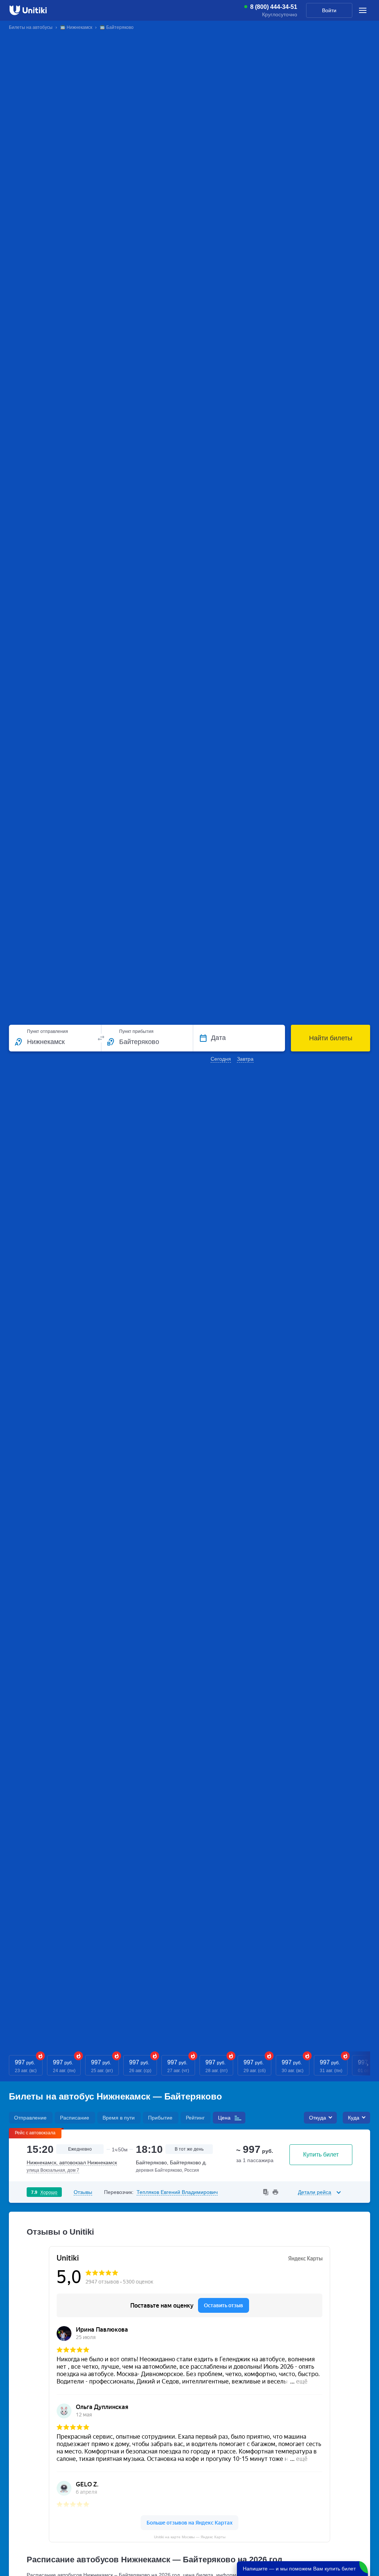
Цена (224, 2118)
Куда (354, 2118)
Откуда (318, 2118)
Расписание (75, 2118)
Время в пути (119, 2118)
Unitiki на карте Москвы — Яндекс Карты (190, 2537)
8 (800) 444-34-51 (274, 7)
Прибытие (160, 2118)
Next (368, 2065)
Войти (329, 10)
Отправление (30, 2118)
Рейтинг (195, 2118)
